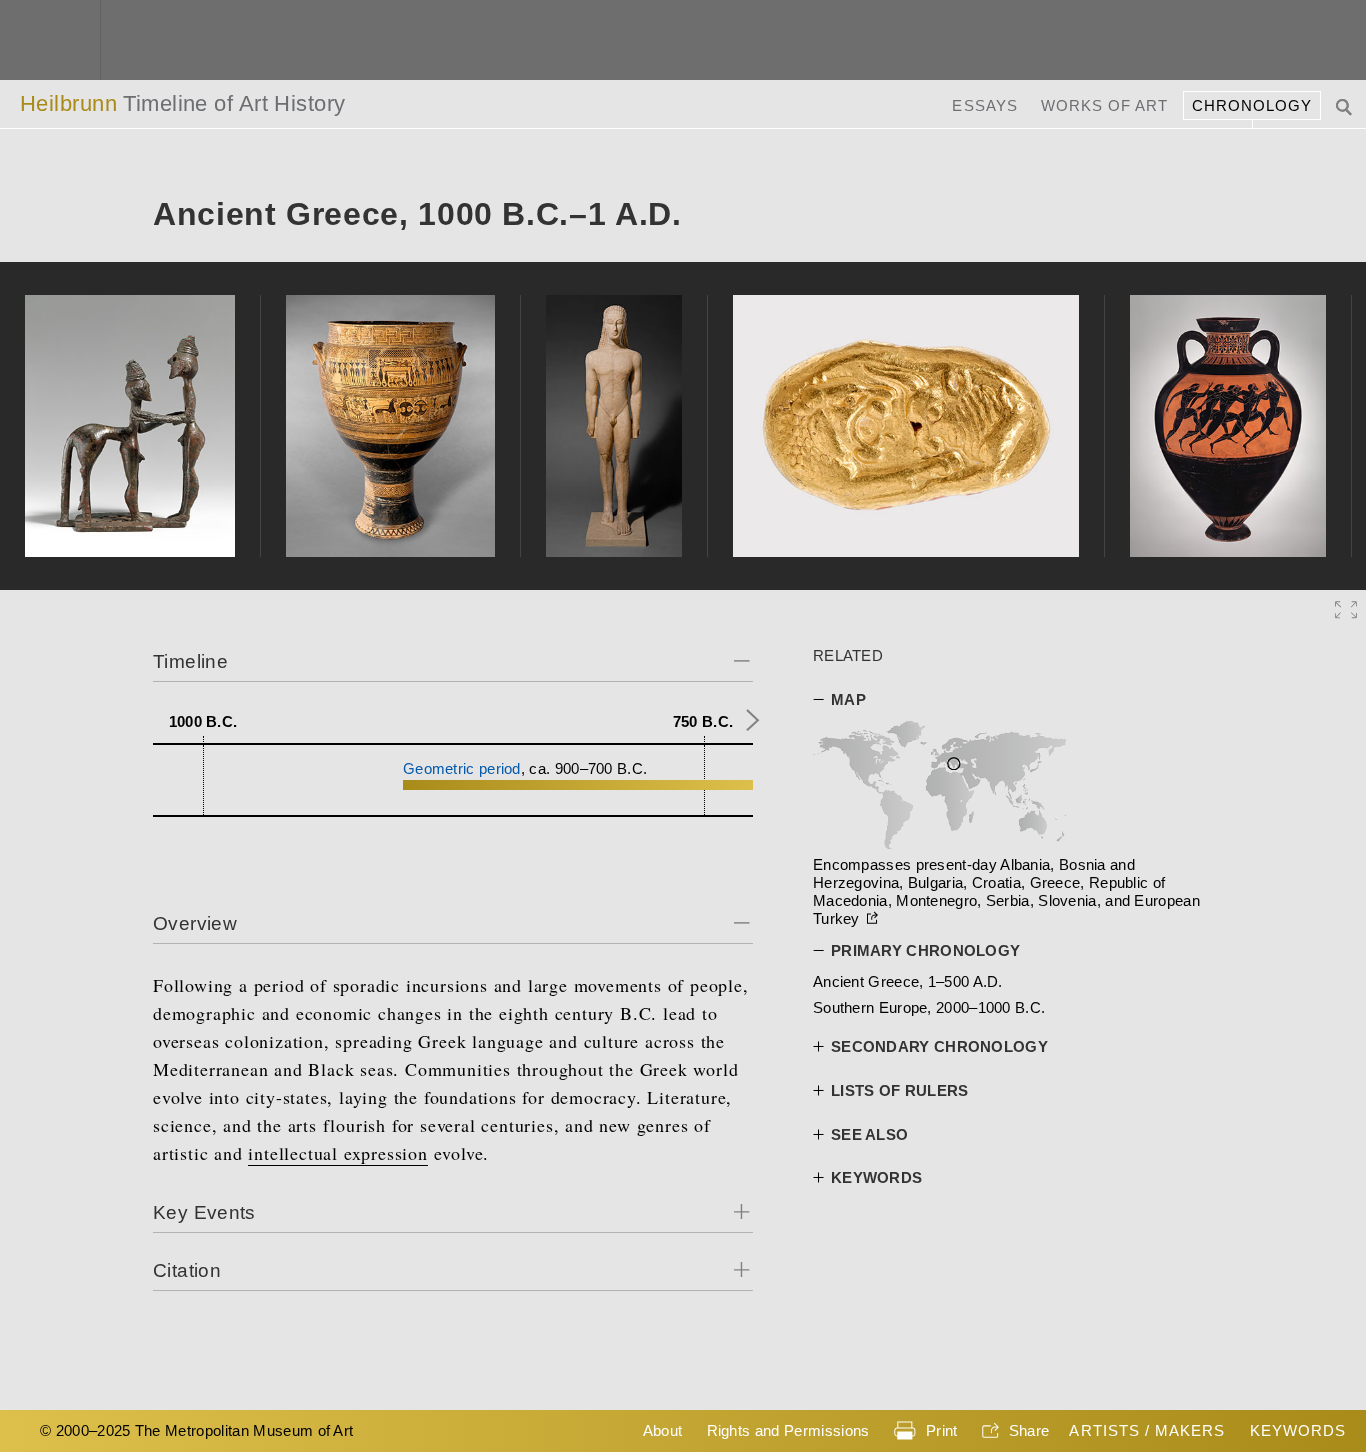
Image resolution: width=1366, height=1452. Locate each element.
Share (1029, 1430)
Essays (984, 105)
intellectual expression (337, 1153)
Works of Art (1105, 105)
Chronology (1252, 105)
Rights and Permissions (788, 1430)
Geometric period (462, 768)
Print (942, 1430)
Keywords (1298, 1430)
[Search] (1346, 105)
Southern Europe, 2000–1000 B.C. (929, 1007)
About (663, 1430)
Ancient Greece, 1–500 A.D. (908, 981)
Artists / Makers (1147, 1430)
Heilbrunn (183, 103)
